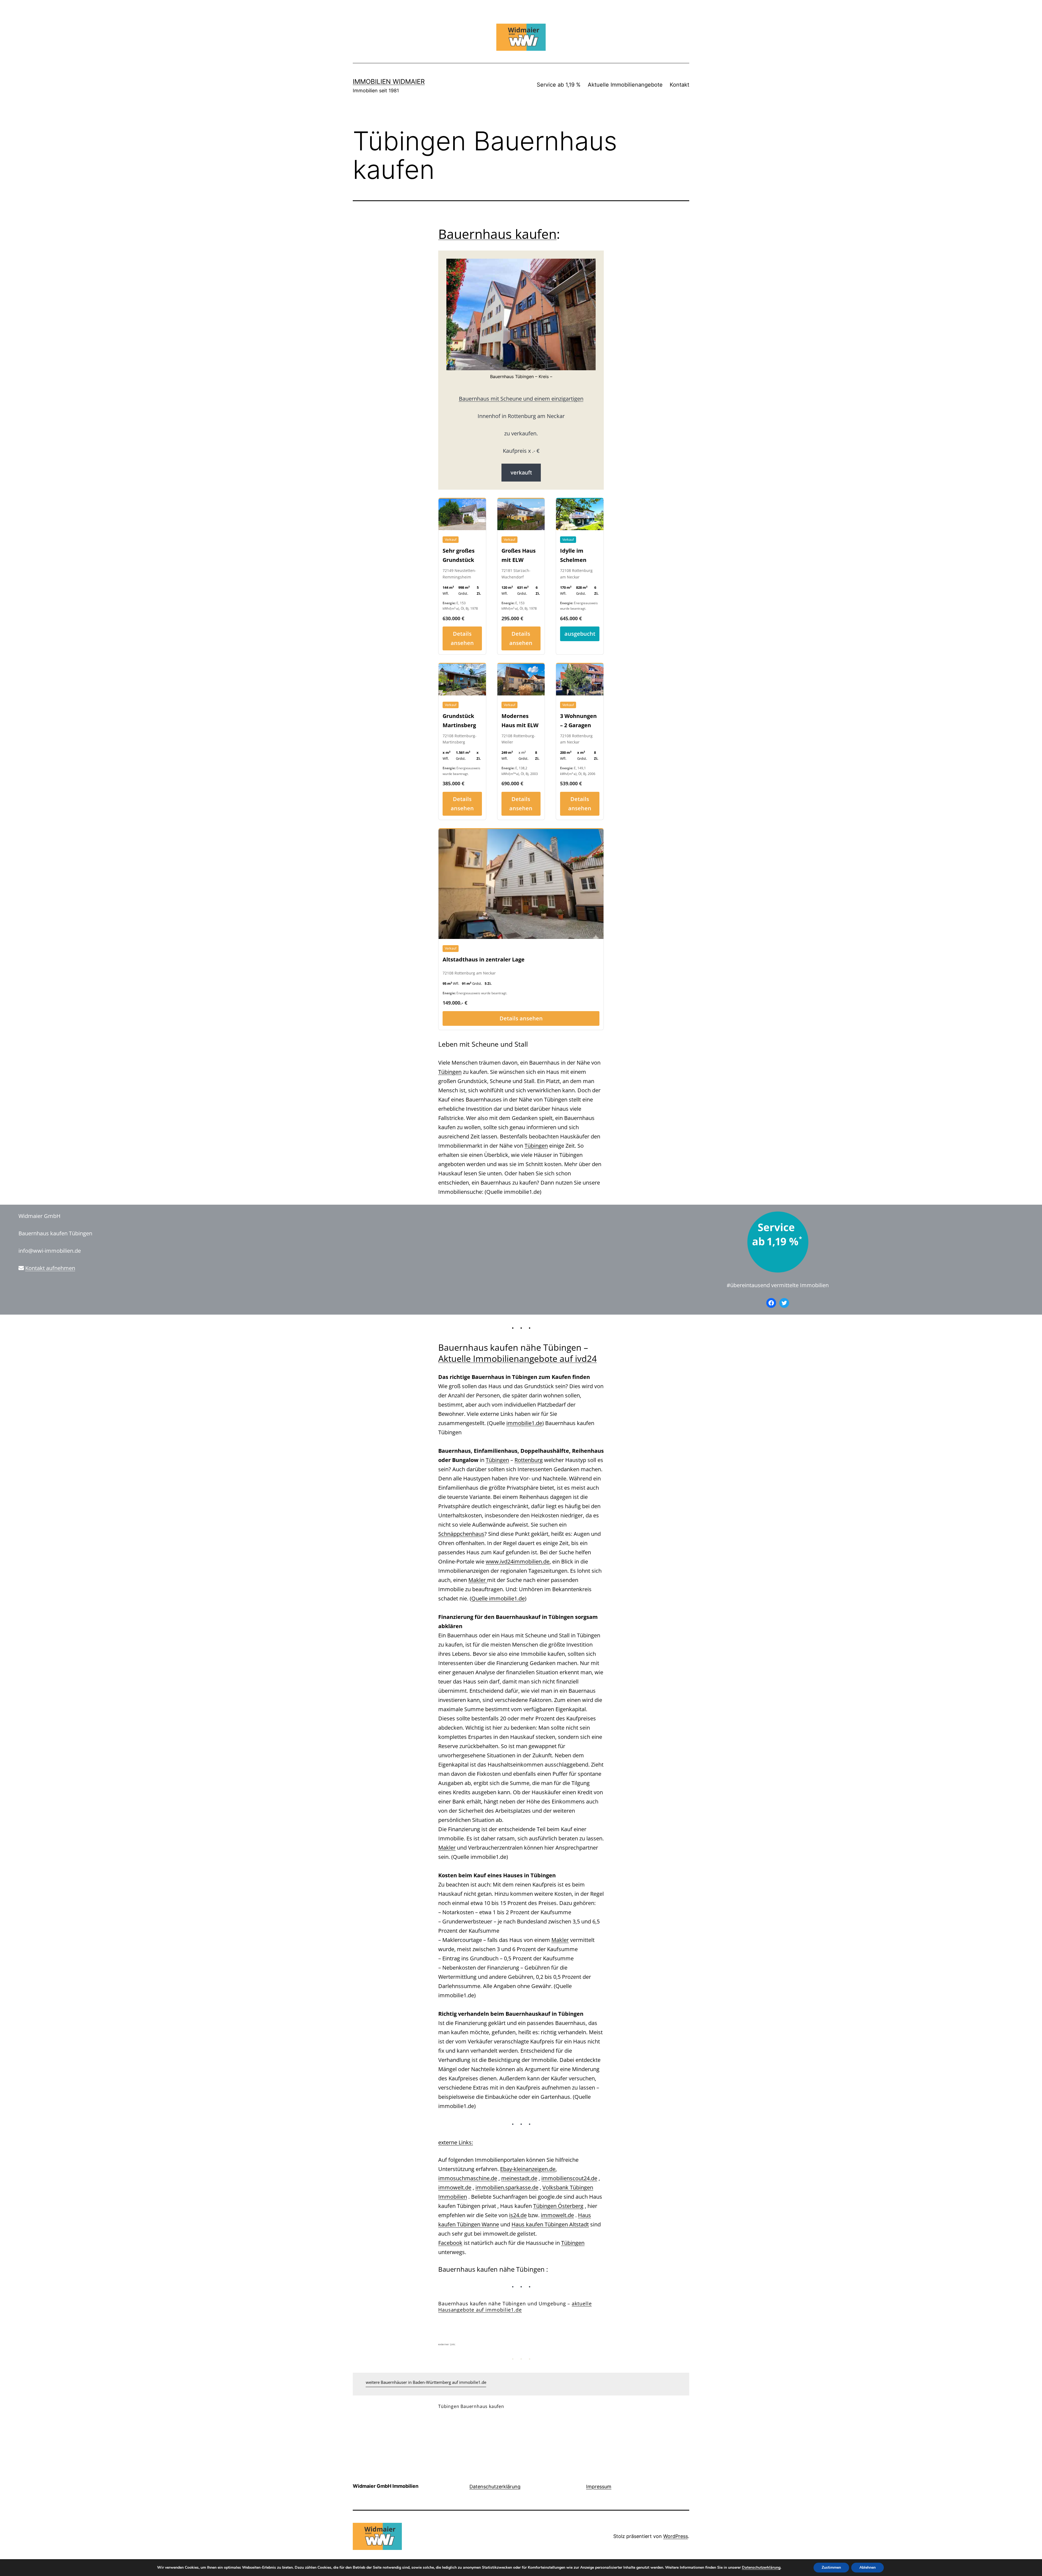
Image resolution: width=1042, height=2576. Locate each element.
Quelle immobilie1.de (498, 1598)
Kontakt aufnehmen (50, 1268)
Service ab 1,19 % (559, 85)
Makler (478, 1580)
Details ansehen (462, 638)
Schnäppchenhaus (461, 1534)
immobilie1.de (524, 1423)
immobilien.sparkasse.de (507, 2187)
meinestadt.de (519, 2178)
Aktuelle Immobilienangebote (625, 85)
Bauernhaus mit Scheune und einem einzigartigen (521, 399)
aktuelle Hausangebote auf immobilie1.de (515, 2307)
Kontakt (679, 85)
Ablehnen (868, 2567)
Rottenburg (529, 1460)
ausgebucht (580, 634)
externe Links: (456, 2142)
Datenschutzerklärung (495, 2487)
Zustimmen (831, 2567)
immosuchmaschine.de (468, 2178)
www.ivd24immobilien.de (518, 1561)
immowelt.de (455, 2187)
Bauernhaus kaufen (497, 234)
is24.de (518, 2215)
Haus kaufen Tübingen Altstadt (550, 2224)
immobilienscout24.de (569, 2178)
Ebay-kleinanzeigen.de (528, 2169)
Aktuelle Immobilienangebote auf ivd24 (517, 1358)
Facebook (450, 2243)
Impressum (599, 2487)
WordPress (676, 2536)
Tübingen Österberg (558, 2206)
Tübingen (450, 1072)
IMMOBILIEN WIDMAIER (389, 82)
